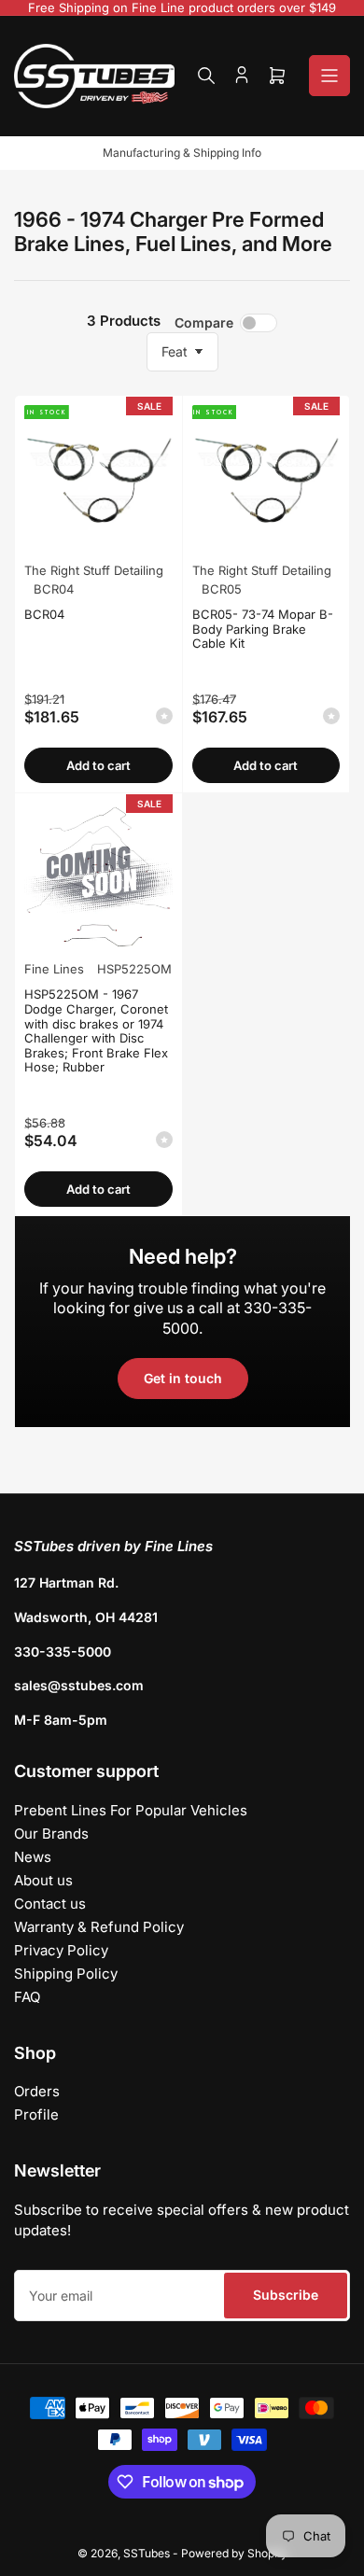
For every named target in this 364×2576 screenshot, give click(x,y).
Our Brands (51, 1834)
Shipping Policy (66, 1974)
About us (43, 1880)
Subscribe (286, 2295)
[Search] (206, 76)
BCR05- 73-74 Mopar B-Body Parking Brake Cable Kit (263, 629)
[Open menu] (329, 76)
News (33, 1857)
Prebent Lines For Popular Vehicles (131, 1810)
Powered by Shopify (234, 2553)
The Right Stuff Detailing (94, 570)
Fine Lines (54, 969)
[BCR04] (98, 479)
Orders (37, 2091)
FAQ (27, 1997)
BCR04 (44, 614)
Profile (36, 2114)
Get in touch (183, 1378)
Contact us (50, 1904)
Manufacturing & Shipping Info (182, 153)
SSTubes (147, 2553)
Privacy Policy (61, 1950)
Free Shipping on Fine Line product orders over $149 (182, 7)
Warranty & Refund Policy (99, 1927)
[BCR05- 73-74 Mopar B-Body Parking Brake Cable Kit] (266, 479)
